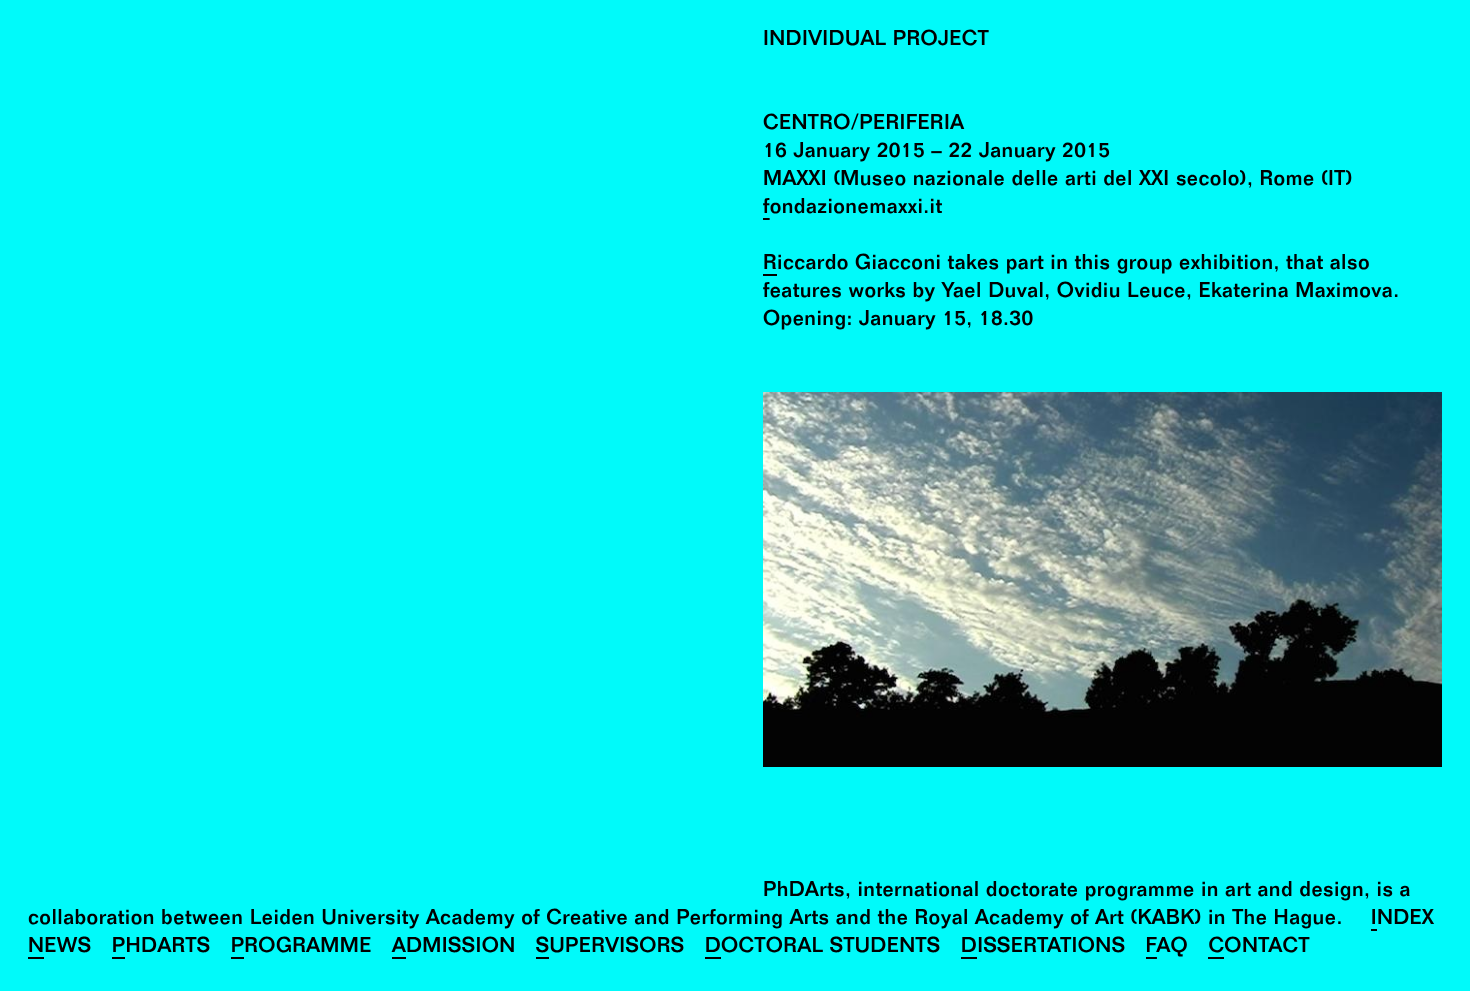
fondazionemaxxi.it (853, 209)
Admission (454, 948)
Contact (1258, 948)
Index (1403, 920)
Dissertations (1043, 948)
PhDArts (161, 948)
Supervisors (610, 948)
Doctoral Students (823, 948)
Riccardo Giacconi (852, 265)
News (60, 948)
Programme (301, 948)
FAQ (1167, 948)
